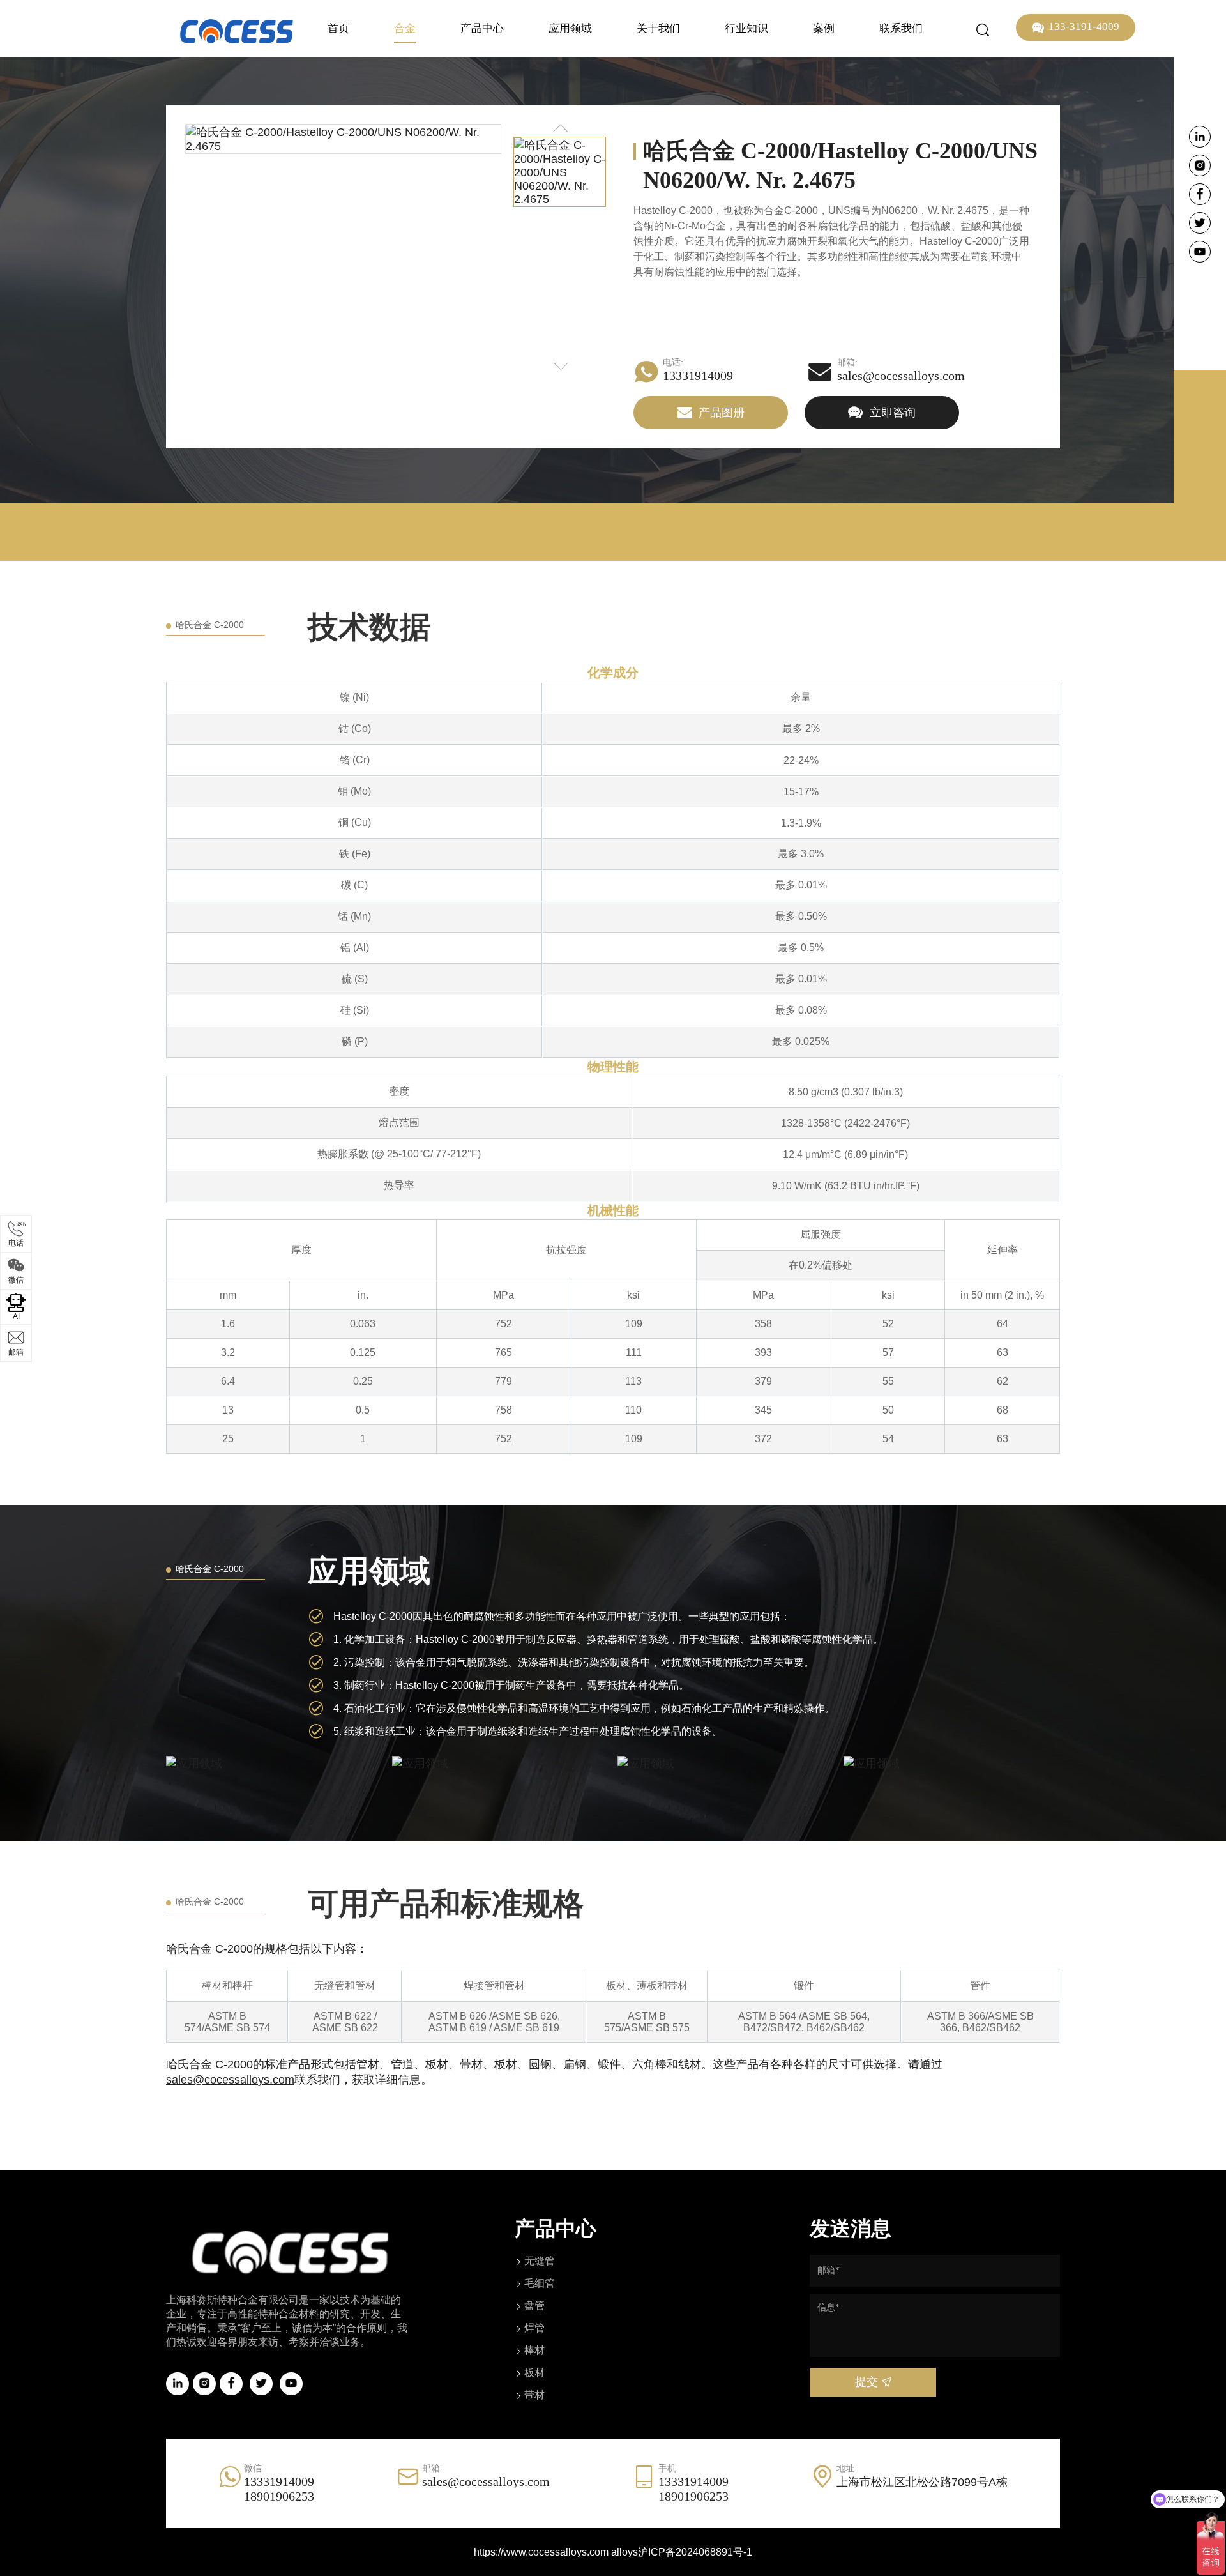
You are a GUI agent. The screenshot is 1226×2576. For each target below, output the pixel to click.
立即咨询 (891, 413)
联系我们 (901, 28)
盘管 (534, 2305)
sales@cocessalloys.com (901, 376)
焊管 (534, 2328)
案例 (824, 28)
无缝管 (540, 2261)
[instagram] (1200, 165)
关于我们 (658, 28)
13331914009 (698, 376)
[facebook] (1200, 194)
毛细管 (540, 2283)
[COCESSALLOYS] (237, 31)
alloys (624, 2552)
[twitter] (1200, 223)
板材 (534, 2373)
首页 (338, 28)
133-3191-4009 (1084, 27)
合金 (405, 28)
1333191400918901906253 (279, 2489)
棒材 (534, 2350)
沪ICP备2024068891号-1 (695, 2552)
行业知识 (746, 28)
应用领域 (570, 28)
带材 (534, 2395)
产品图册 (720, 413)
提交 (868, 2382)
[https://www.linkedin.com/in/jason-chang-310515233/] (1200, 137)
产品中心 (482, 28)
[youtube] (1200, 252)
